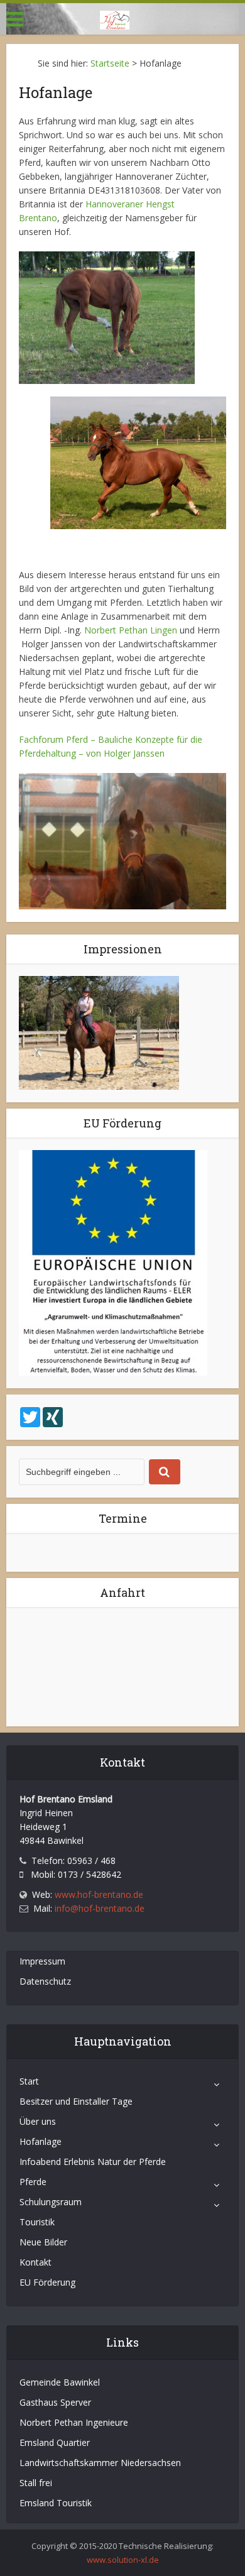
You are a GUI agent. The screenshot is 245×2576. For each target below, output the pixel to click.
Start (29, 2081)
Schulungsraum (51, 2202)
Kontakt (35, 2262)
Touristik (37, 2222)
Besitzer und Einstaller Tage (76, 2101)
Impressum (42, 1961)
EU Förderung (47, 2282)
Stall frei (36, 2483)
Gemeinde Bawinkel (60, 2382)
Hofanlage (41, 2141)
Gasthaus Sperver (55, 2402)
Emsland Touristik (56, 2503)
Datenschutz (45, 1981)
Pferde (33, 2182)
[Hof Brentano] (115, 18)
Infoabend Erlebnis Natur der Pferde (93, 2162)
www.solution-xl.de (123, 2560)
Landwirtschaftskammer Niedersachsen (100, 2463)
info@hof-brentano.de (100, 1908)
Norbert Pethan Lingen (131, 630)
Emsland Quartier (55, 2442)
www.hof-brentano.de (99, 1894)
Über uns (38, 2121)
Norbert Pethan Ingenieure (74, 2422)
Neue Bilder (43, 2242)
